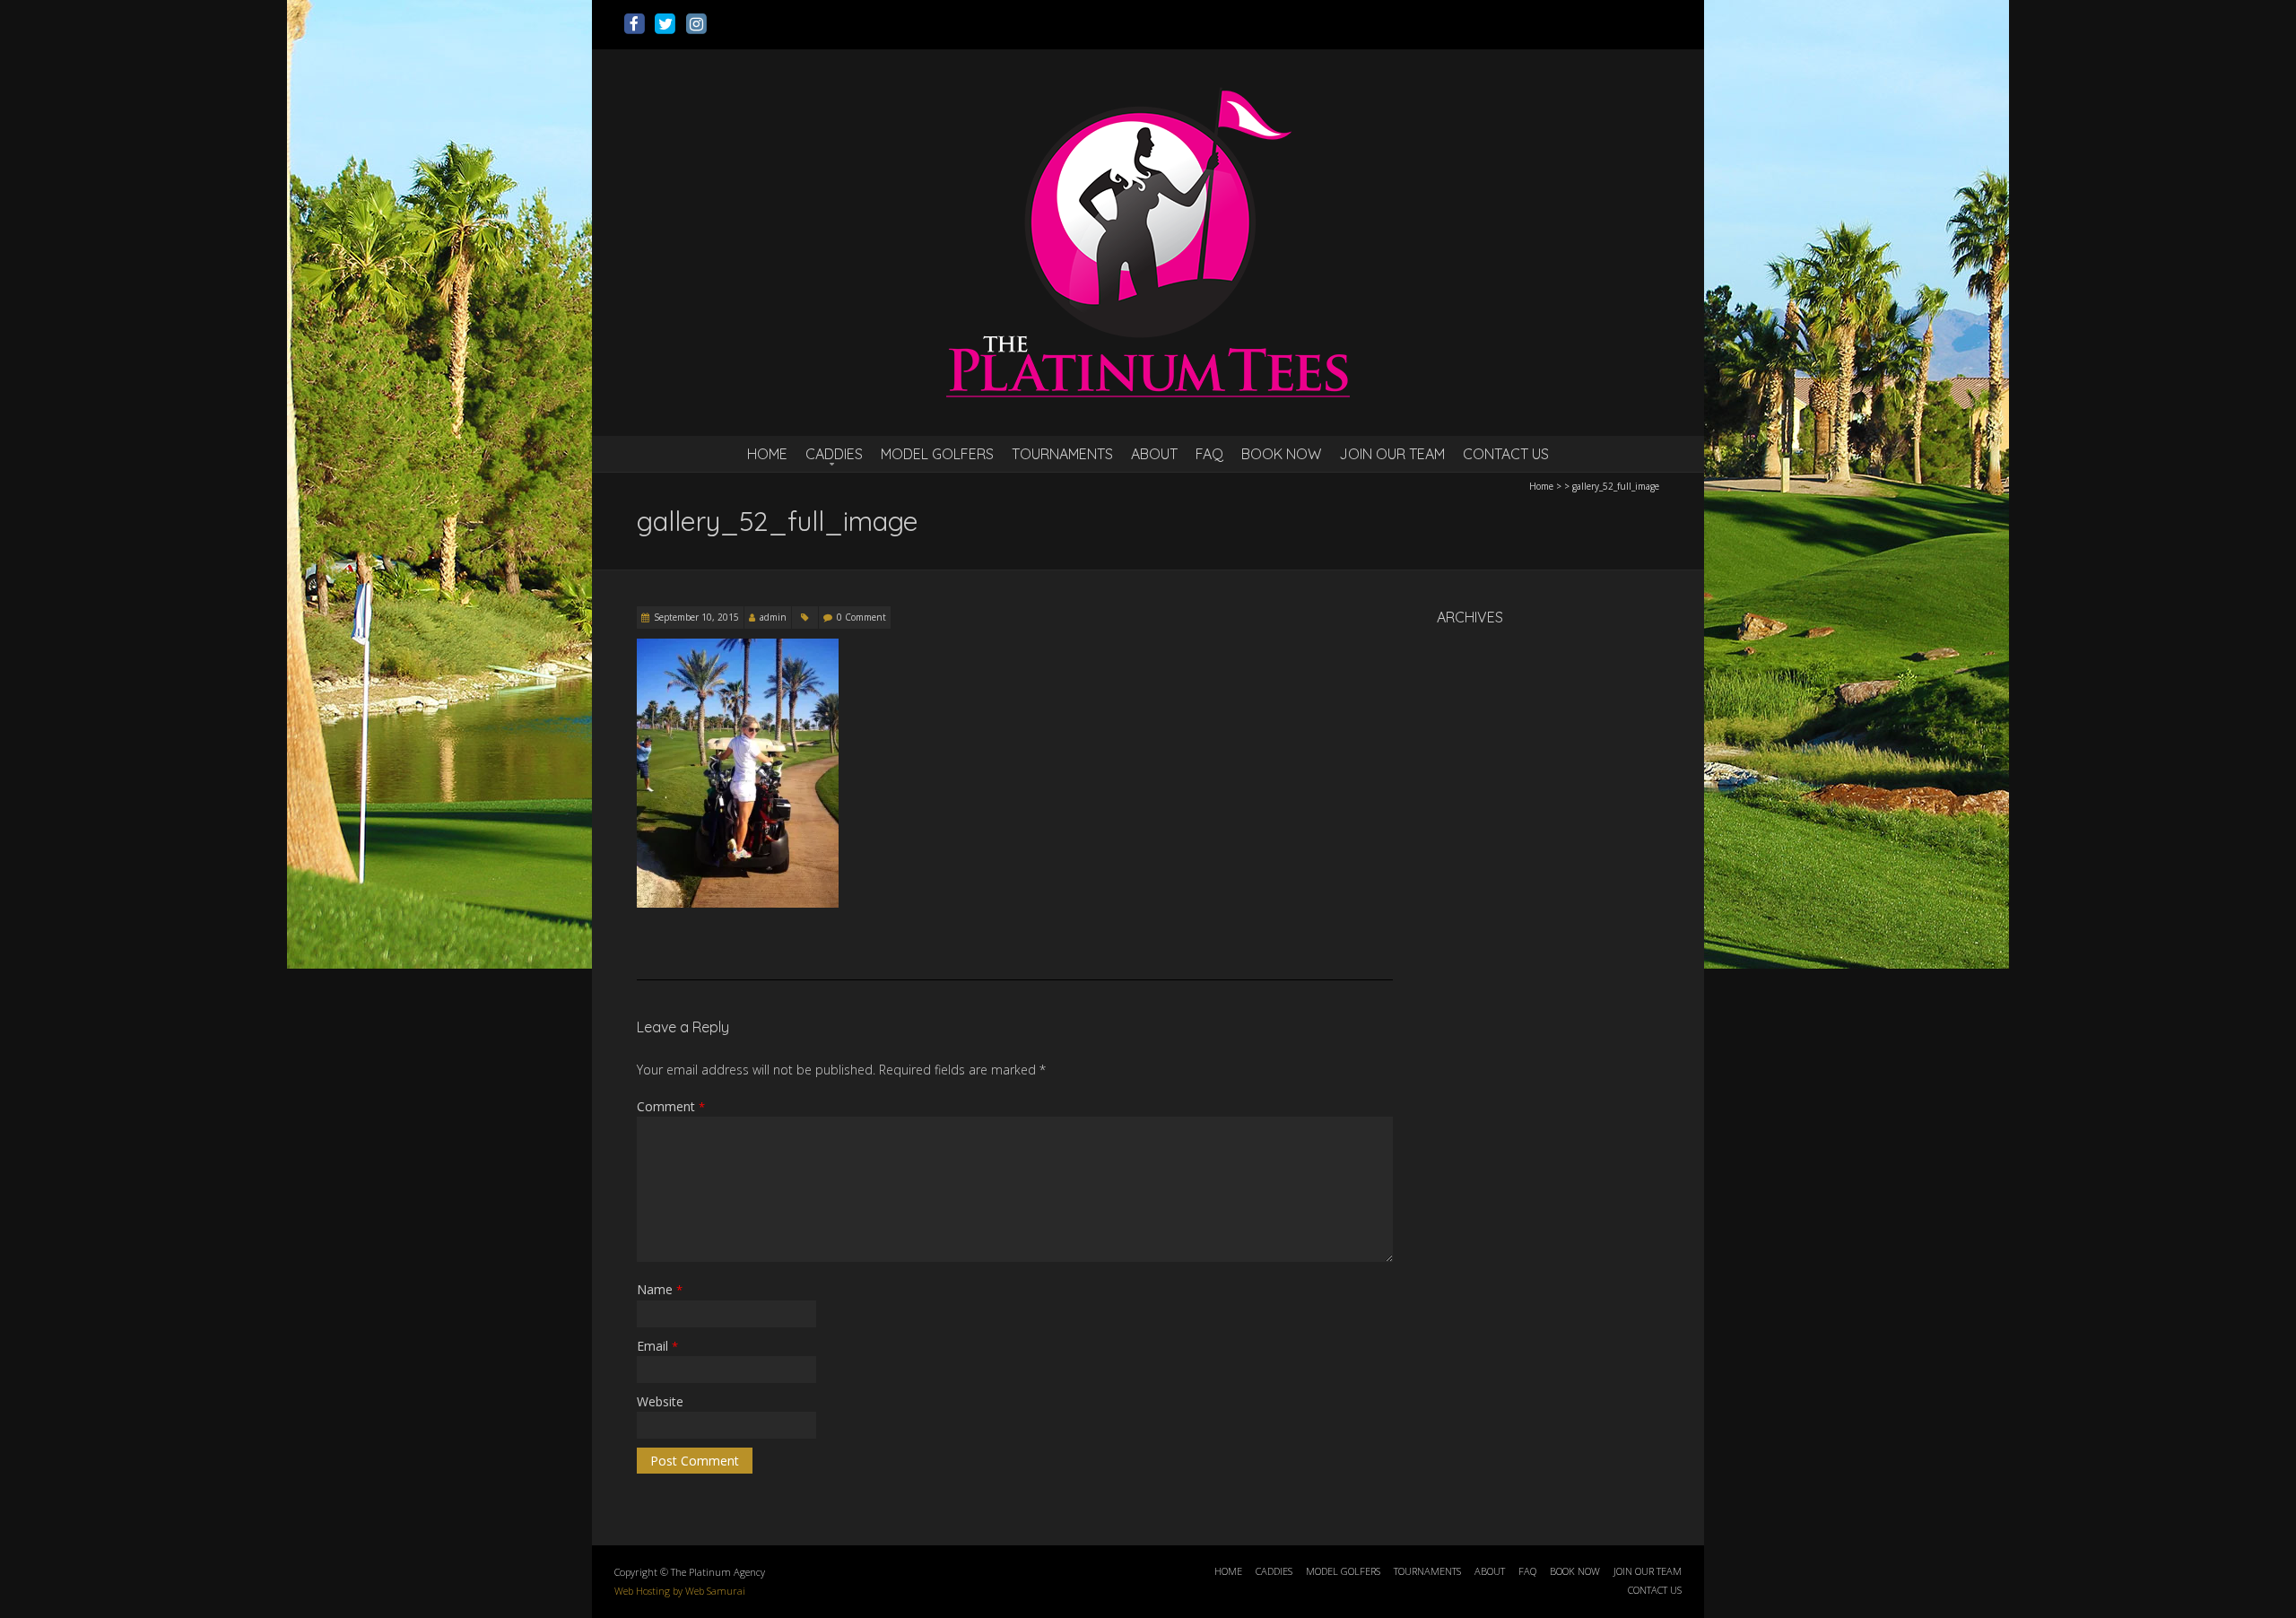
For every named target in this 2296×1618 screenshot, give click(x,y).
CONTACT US (1506, 454)
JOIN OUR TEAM (1392, 454)
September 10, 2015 (696, 617)
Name (660, 1289)
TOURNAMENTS (1062, 454)
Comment (671, 1106)
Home (1541, 486)
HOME (767, 454)
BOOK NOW (1281, 454)
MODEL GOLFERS (937, 454)
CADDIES (834, 454)
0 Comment (861, 617)
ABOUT (1154, 454)
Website (660, 1401)
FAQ (1209, 454)
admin (773, 617)
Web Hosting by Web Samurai (680, 1591)
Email (657, 1346)
